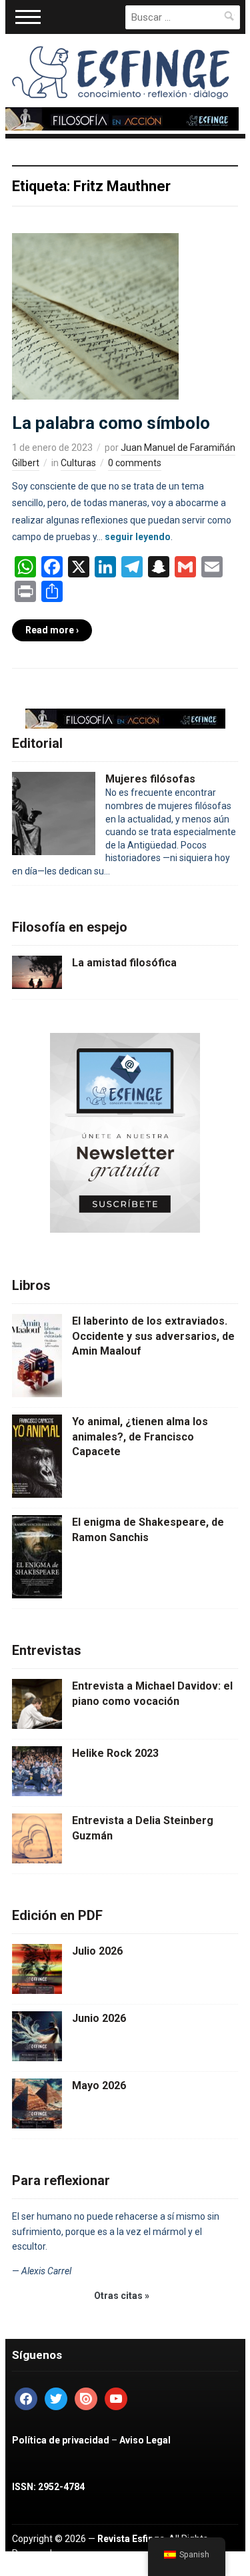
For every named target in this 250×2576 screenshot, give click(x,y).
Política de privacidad (61, 2440)
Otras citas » (122, 2296)
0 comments (135, 463)
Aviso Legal (145, 2440)
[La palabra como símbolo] (95, 316)
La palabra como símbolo (111, 423)
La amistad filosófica (124, 963)
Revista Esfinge (131, 2539)
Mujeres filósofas (150, 779)
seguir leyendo (138, 537)
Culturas (78, 463)
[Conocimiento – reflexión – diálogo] (122, 70)
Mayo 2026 (99, 2086)
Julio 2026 (97, 1951)
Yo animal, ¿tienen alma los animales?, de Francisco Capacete (140, 1437)
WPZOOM (87, 2569)
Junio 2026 (99, 2018)
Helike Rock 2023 (115, 1753)
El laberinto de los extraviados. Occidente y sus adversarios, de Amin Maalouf (153, 1336)
